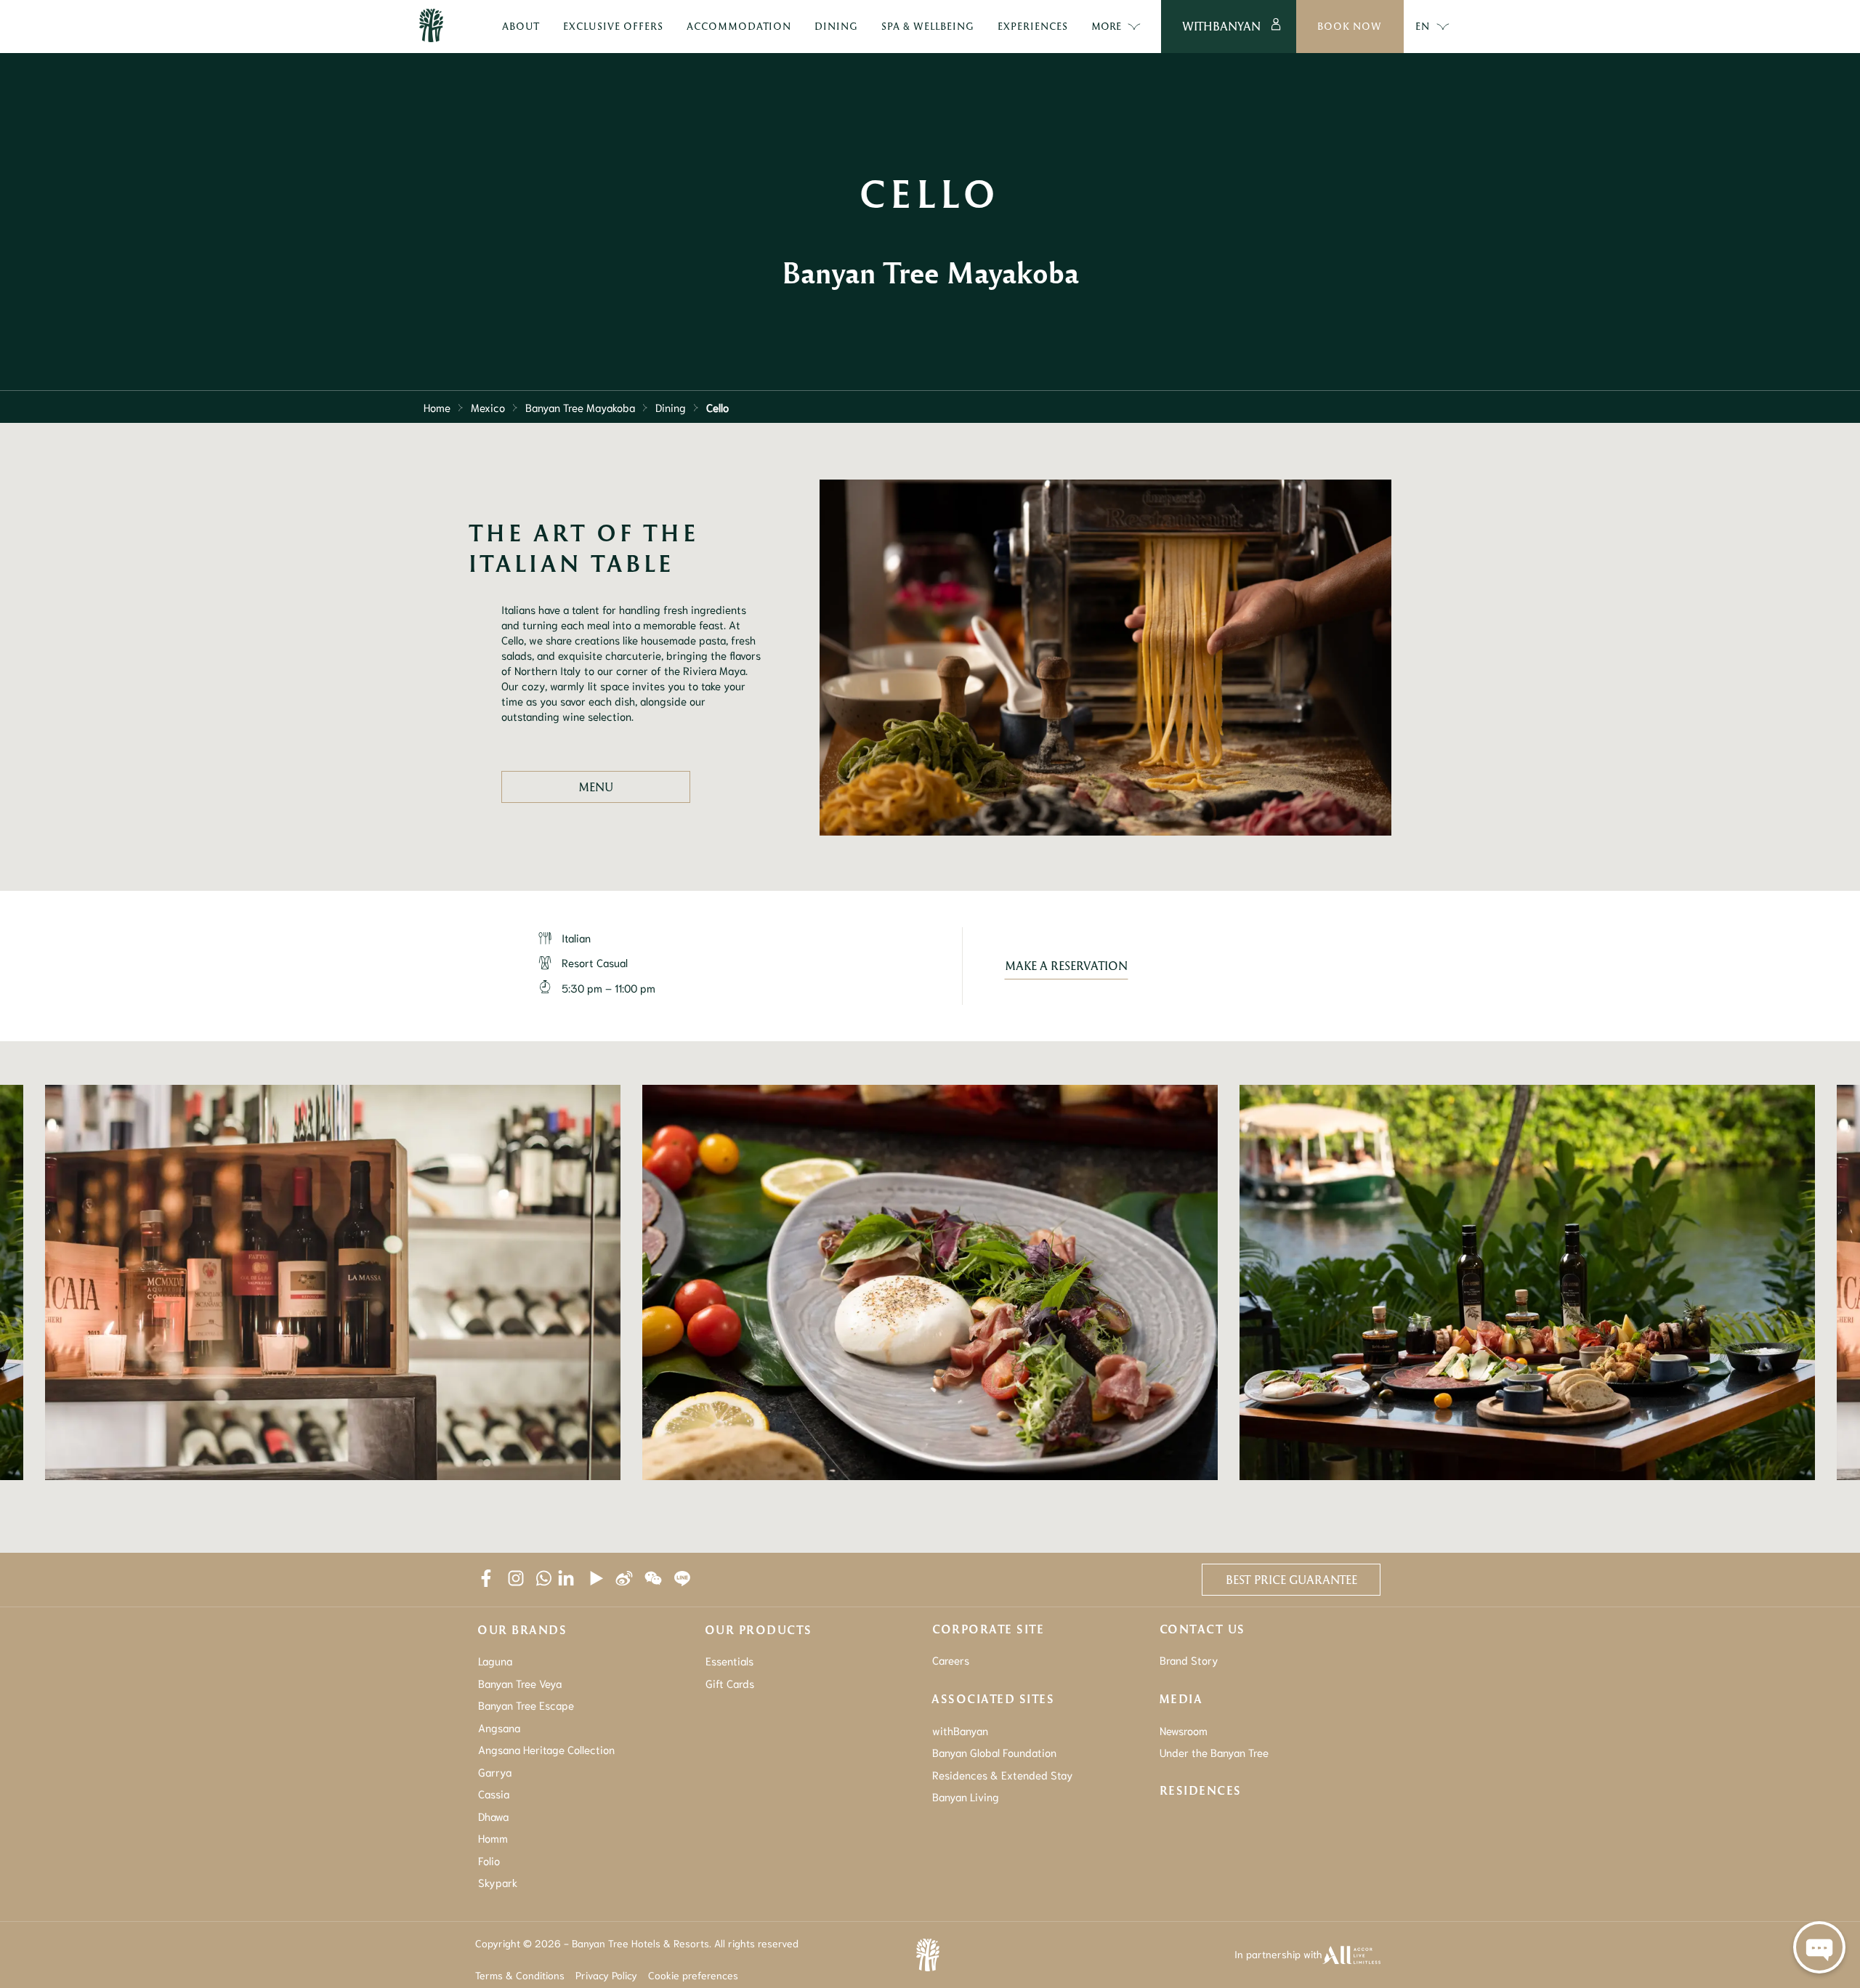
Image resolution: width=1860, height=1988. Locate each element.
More (1106, 26)
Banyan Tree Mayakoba (580, 407)
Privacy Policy (606, 1975)
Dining (671, 407)
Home (437, 407)
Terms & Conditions (520, 1975)
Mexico (488, 407)
